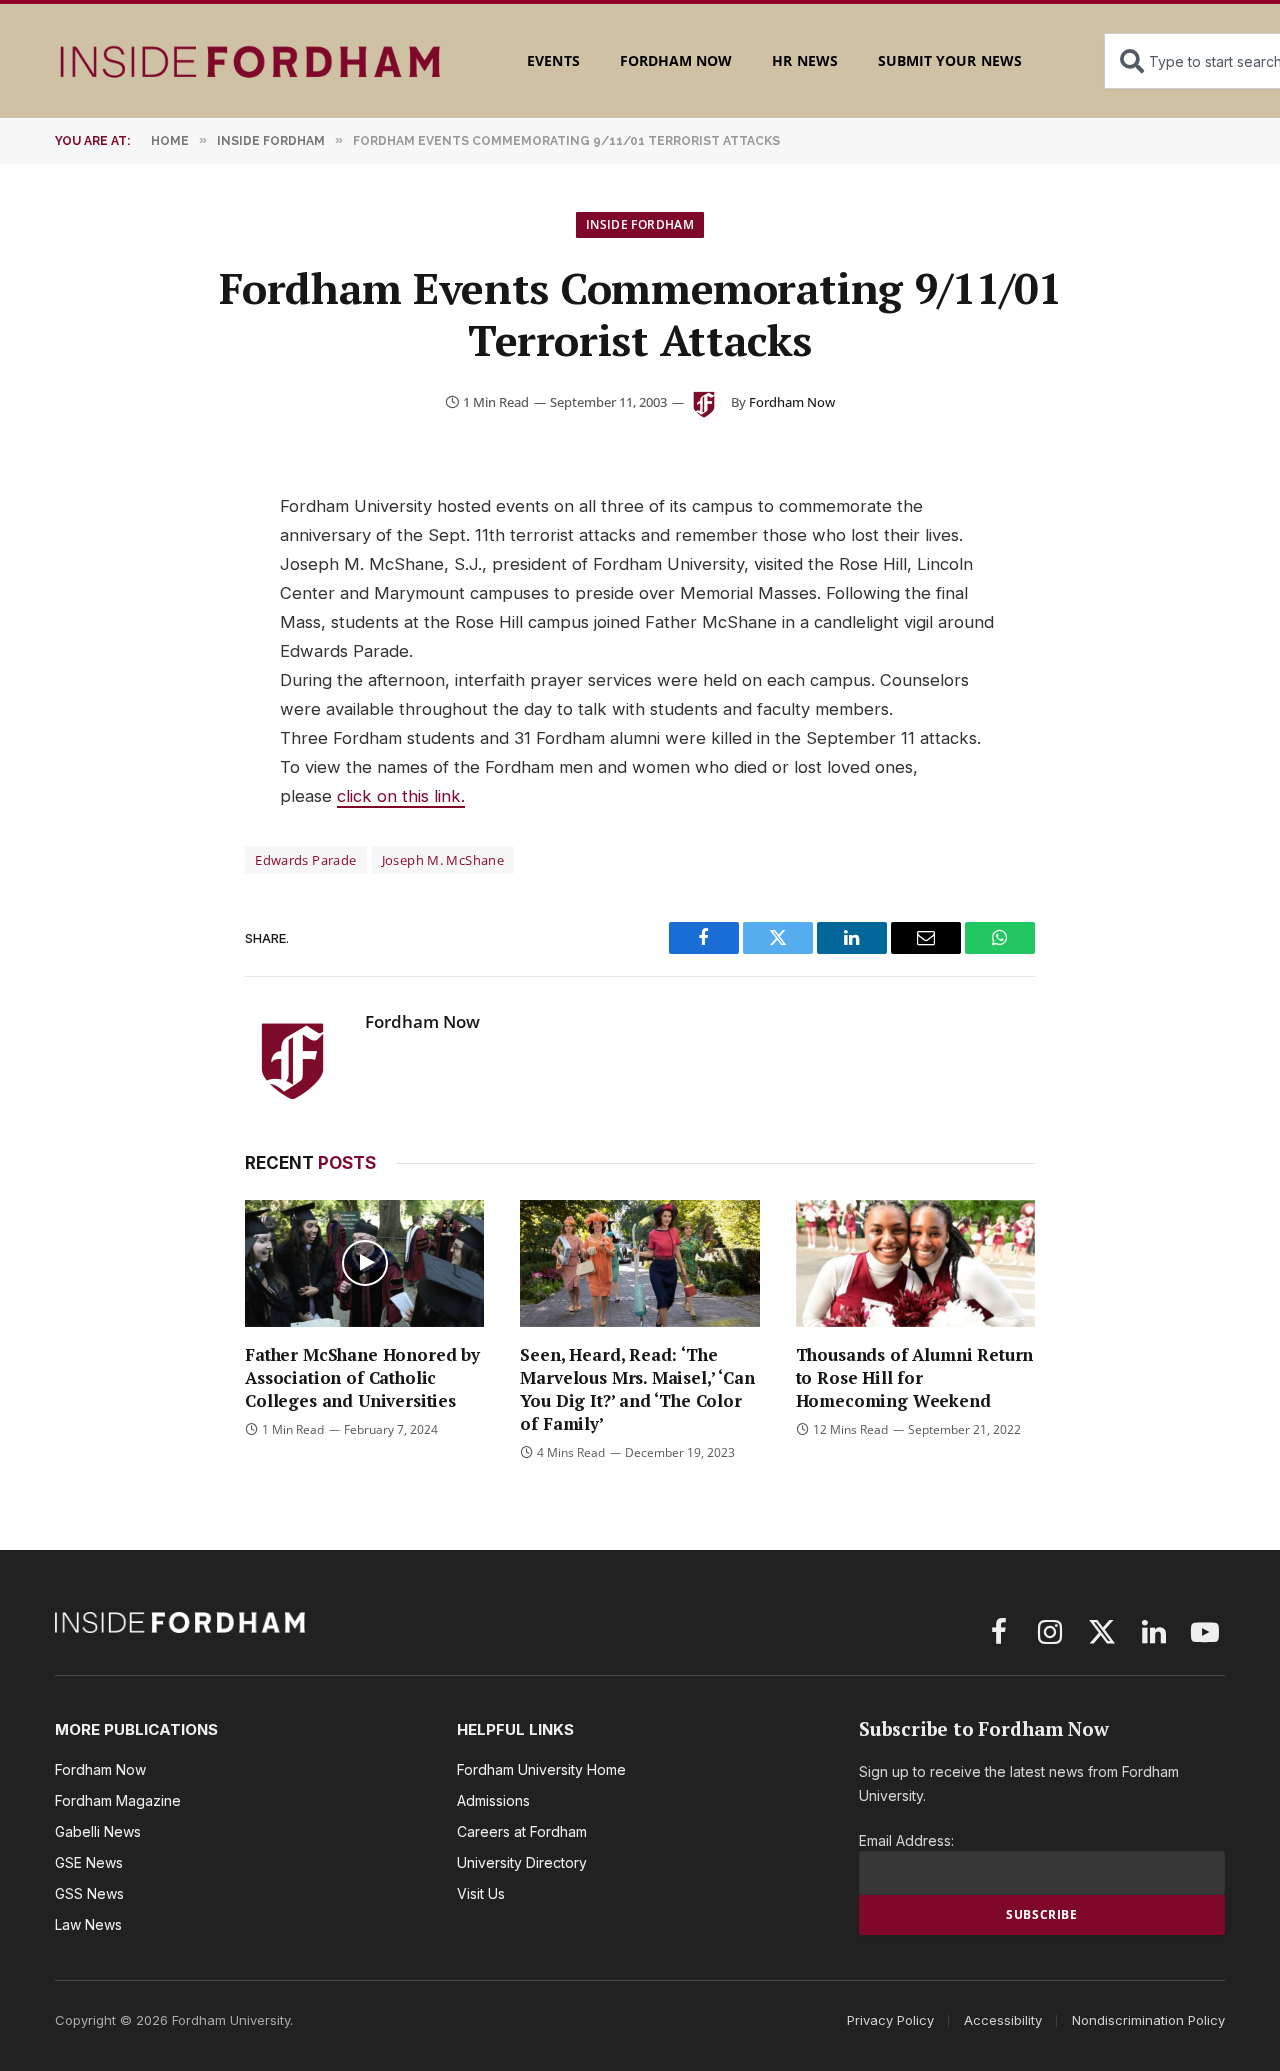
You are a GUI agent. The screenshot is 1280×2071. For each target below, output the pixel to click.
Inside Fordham (640, 224)
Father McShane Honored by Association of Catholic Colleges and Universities (362, 1377)
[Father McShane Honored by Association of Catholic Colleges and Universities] (364, 1263)
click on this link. (401, 796)
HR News (804, 60)
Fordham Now (676, 60)
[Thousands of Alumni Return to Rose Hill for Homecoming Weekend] (915, 1263)
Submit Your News (950, 60)
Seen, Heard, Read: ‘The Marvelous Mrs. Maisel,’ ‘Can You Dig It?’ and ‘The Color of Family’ (637, 1389)
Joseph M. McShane (443, 860)
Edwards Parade (305, 860)
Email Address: (906, 1840)
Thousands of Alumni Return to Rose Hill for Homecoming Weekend (915, 1377)
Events (553, 60)
